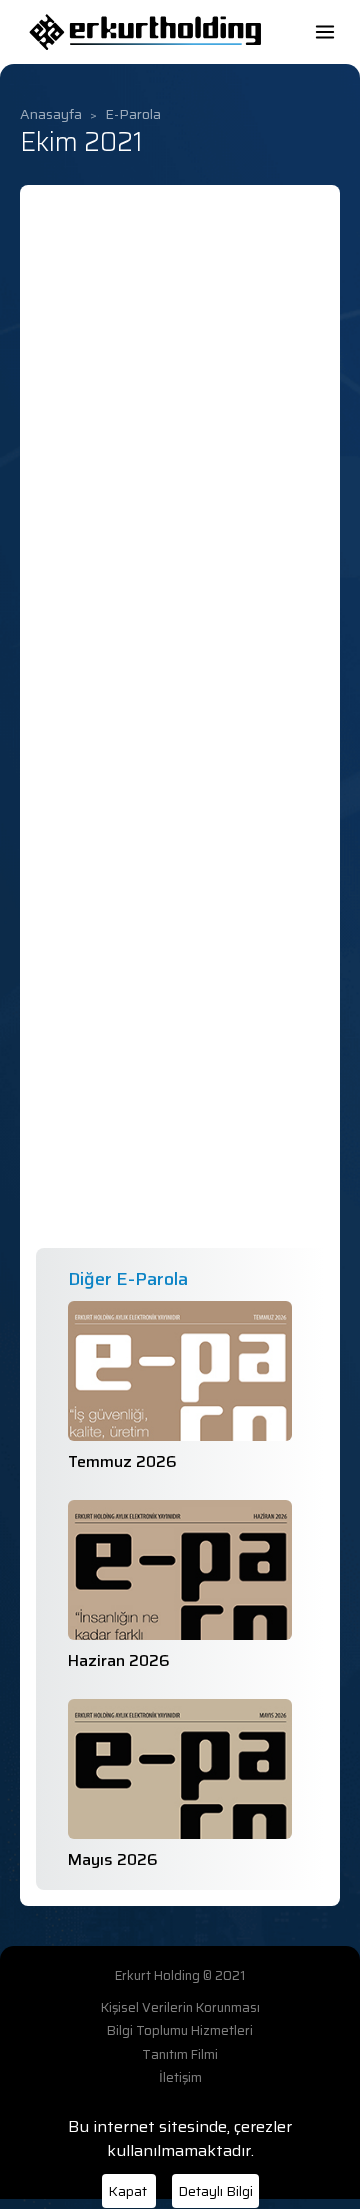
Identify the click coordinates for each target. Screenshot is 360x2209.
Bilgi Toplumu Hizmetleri (180, 2031)
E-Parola (133, 114)
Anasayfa (51, 114)
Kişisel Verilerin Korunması (180, 2008)
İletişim (180, 2078)
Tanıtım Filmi (180, 2055)
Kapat (129, 2191)
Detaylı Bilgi (215, 2191)
